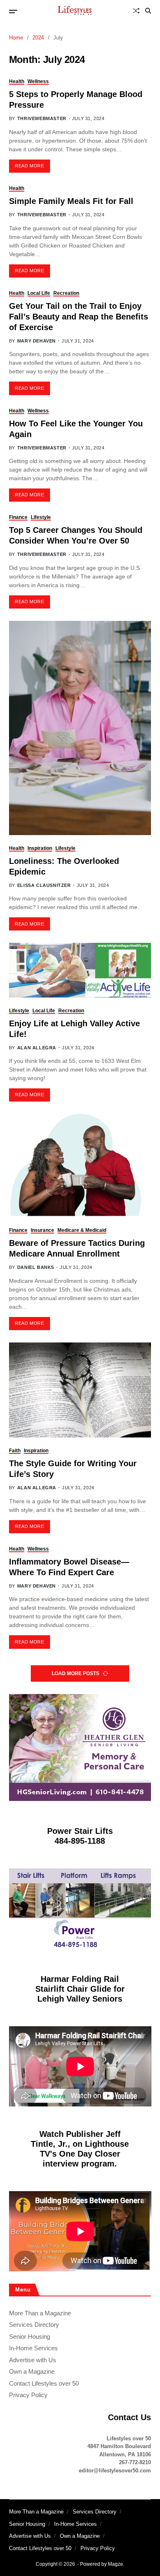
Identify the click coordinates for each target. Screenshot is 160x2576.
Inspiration (40, 848)
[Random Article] (136, 11)
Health (17, 81)
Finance (18, 517)
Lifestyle (41, 517)
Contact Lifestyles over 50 (44, 2383)
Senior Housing (30, 2336)
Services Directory (34, 2325)
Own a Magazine (32, 2371)
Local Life (39, 293)
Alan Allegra (37, 1048)
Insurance (42, 1230)
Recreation (66, 293)
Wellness (38, 81)
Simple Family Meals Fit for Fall (71, 201)
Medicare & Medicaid (82, 1230)
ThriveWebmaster (42, 118)
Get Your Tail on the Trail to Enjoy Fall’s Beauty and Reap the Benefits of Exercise (79, 317)
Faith (15, 1451)
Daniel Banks (36, 1267)
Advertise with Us (33, 2360)
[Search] (148, 11)
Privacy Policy (28, 2395)
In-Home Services (33, 2348)
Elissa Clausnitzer (44, 885)
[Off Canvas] (13, 12)
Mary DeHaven (37, 341)
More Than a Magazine (40, 2313)
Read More (29, 166)
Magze (115, 2564)
